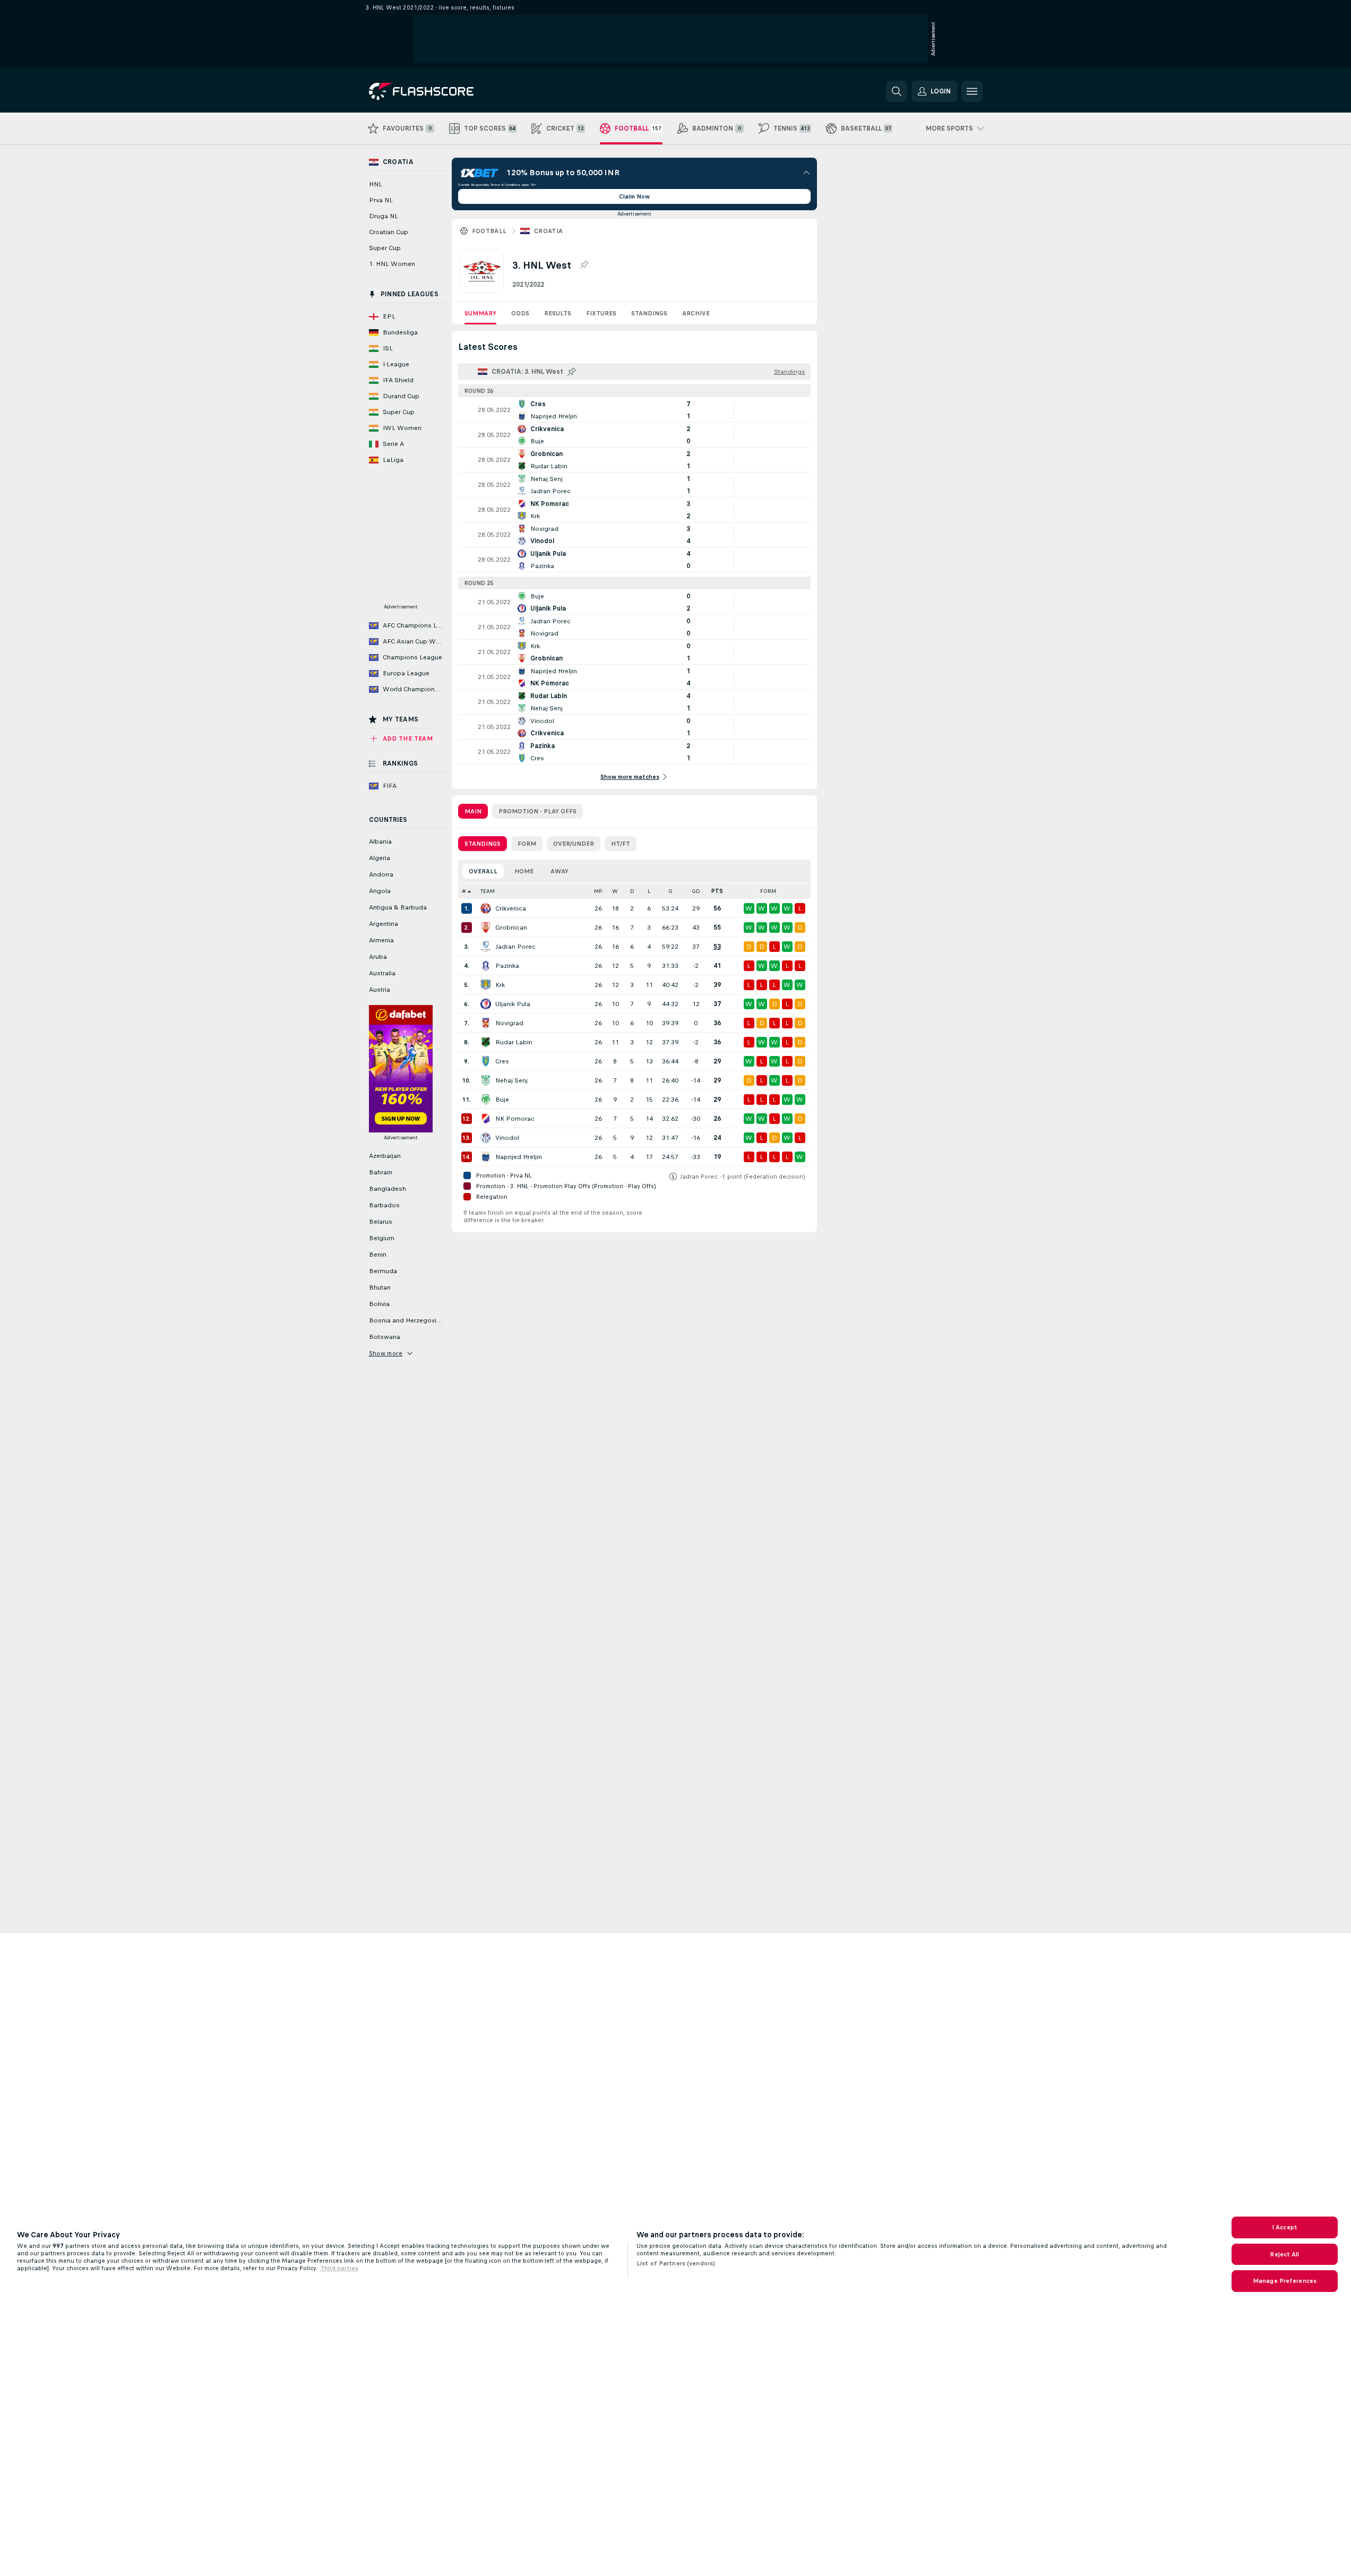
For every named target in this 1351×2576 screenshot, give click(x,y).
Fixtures (601, 313)
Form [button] (768, 891)
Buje (502, 1100)
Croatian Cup (389, 232)
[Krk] (486, 985)
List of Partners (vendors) (676, 2263)
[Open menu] (972, 91)
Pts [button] (717, 891)
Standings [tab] (483, 844)
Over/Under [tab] (574, 844)
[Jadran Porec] (486, 947)
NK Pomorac (515, 1119)
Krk (500, 985)
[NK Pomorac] (486, 1119)
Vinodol (507, 1138)
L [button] (649, 891)
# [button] (464, 891)
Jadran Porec (515, 947)
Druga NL (384, 216)
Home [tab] (524, 871)
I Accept (1285, 2227)
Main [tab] (473, 811)
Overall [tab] (483, 871)
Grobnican (511, 928)
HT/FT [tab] (621, 844)
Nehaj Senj (511, 1080)
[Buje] (486, 1100)
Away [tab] (560, 871)
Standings (649, 313)
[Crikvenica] (486, 908)
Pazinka (507, 966)
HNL (376, 184)
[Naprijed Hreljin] (486, 1157)
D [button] (632, 891)
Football (489, 231)
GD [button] (696, 891)
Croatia (549, 231)
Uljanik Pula (513, 1004)
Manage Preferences (1285, 2281)
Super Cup (385, 248)
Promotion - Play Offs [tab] (537, 811)
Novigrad (509, 1023)
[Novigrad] (486, 1023)
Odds (520, 313)
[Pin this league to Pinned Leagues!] (584, 265)
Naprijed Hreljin (519, 1157)
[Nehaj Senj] (486, 1080)
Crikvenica (511, 908)
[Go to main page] (442, 91)
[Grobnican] (486, 928)
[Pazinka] (486, 966)
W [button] (615, 891)
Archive (696, 313)
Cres (502, 1061)
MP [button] (598, 891)
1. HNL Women (392, 264)
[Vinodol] (486, 1138)
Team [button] (488, 891)
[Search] (897, 91)
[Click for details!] (634, 410)
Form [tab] (527, 844)
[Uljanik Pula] (486, 1004)
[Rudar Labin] (486, 1042)
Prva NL (381, 200)
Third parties (339, 2268)
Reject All (1284, 2254)
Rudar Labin (514, 1042)
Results (558, 313)
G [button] (670, 891)
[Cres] (486, 1061)
